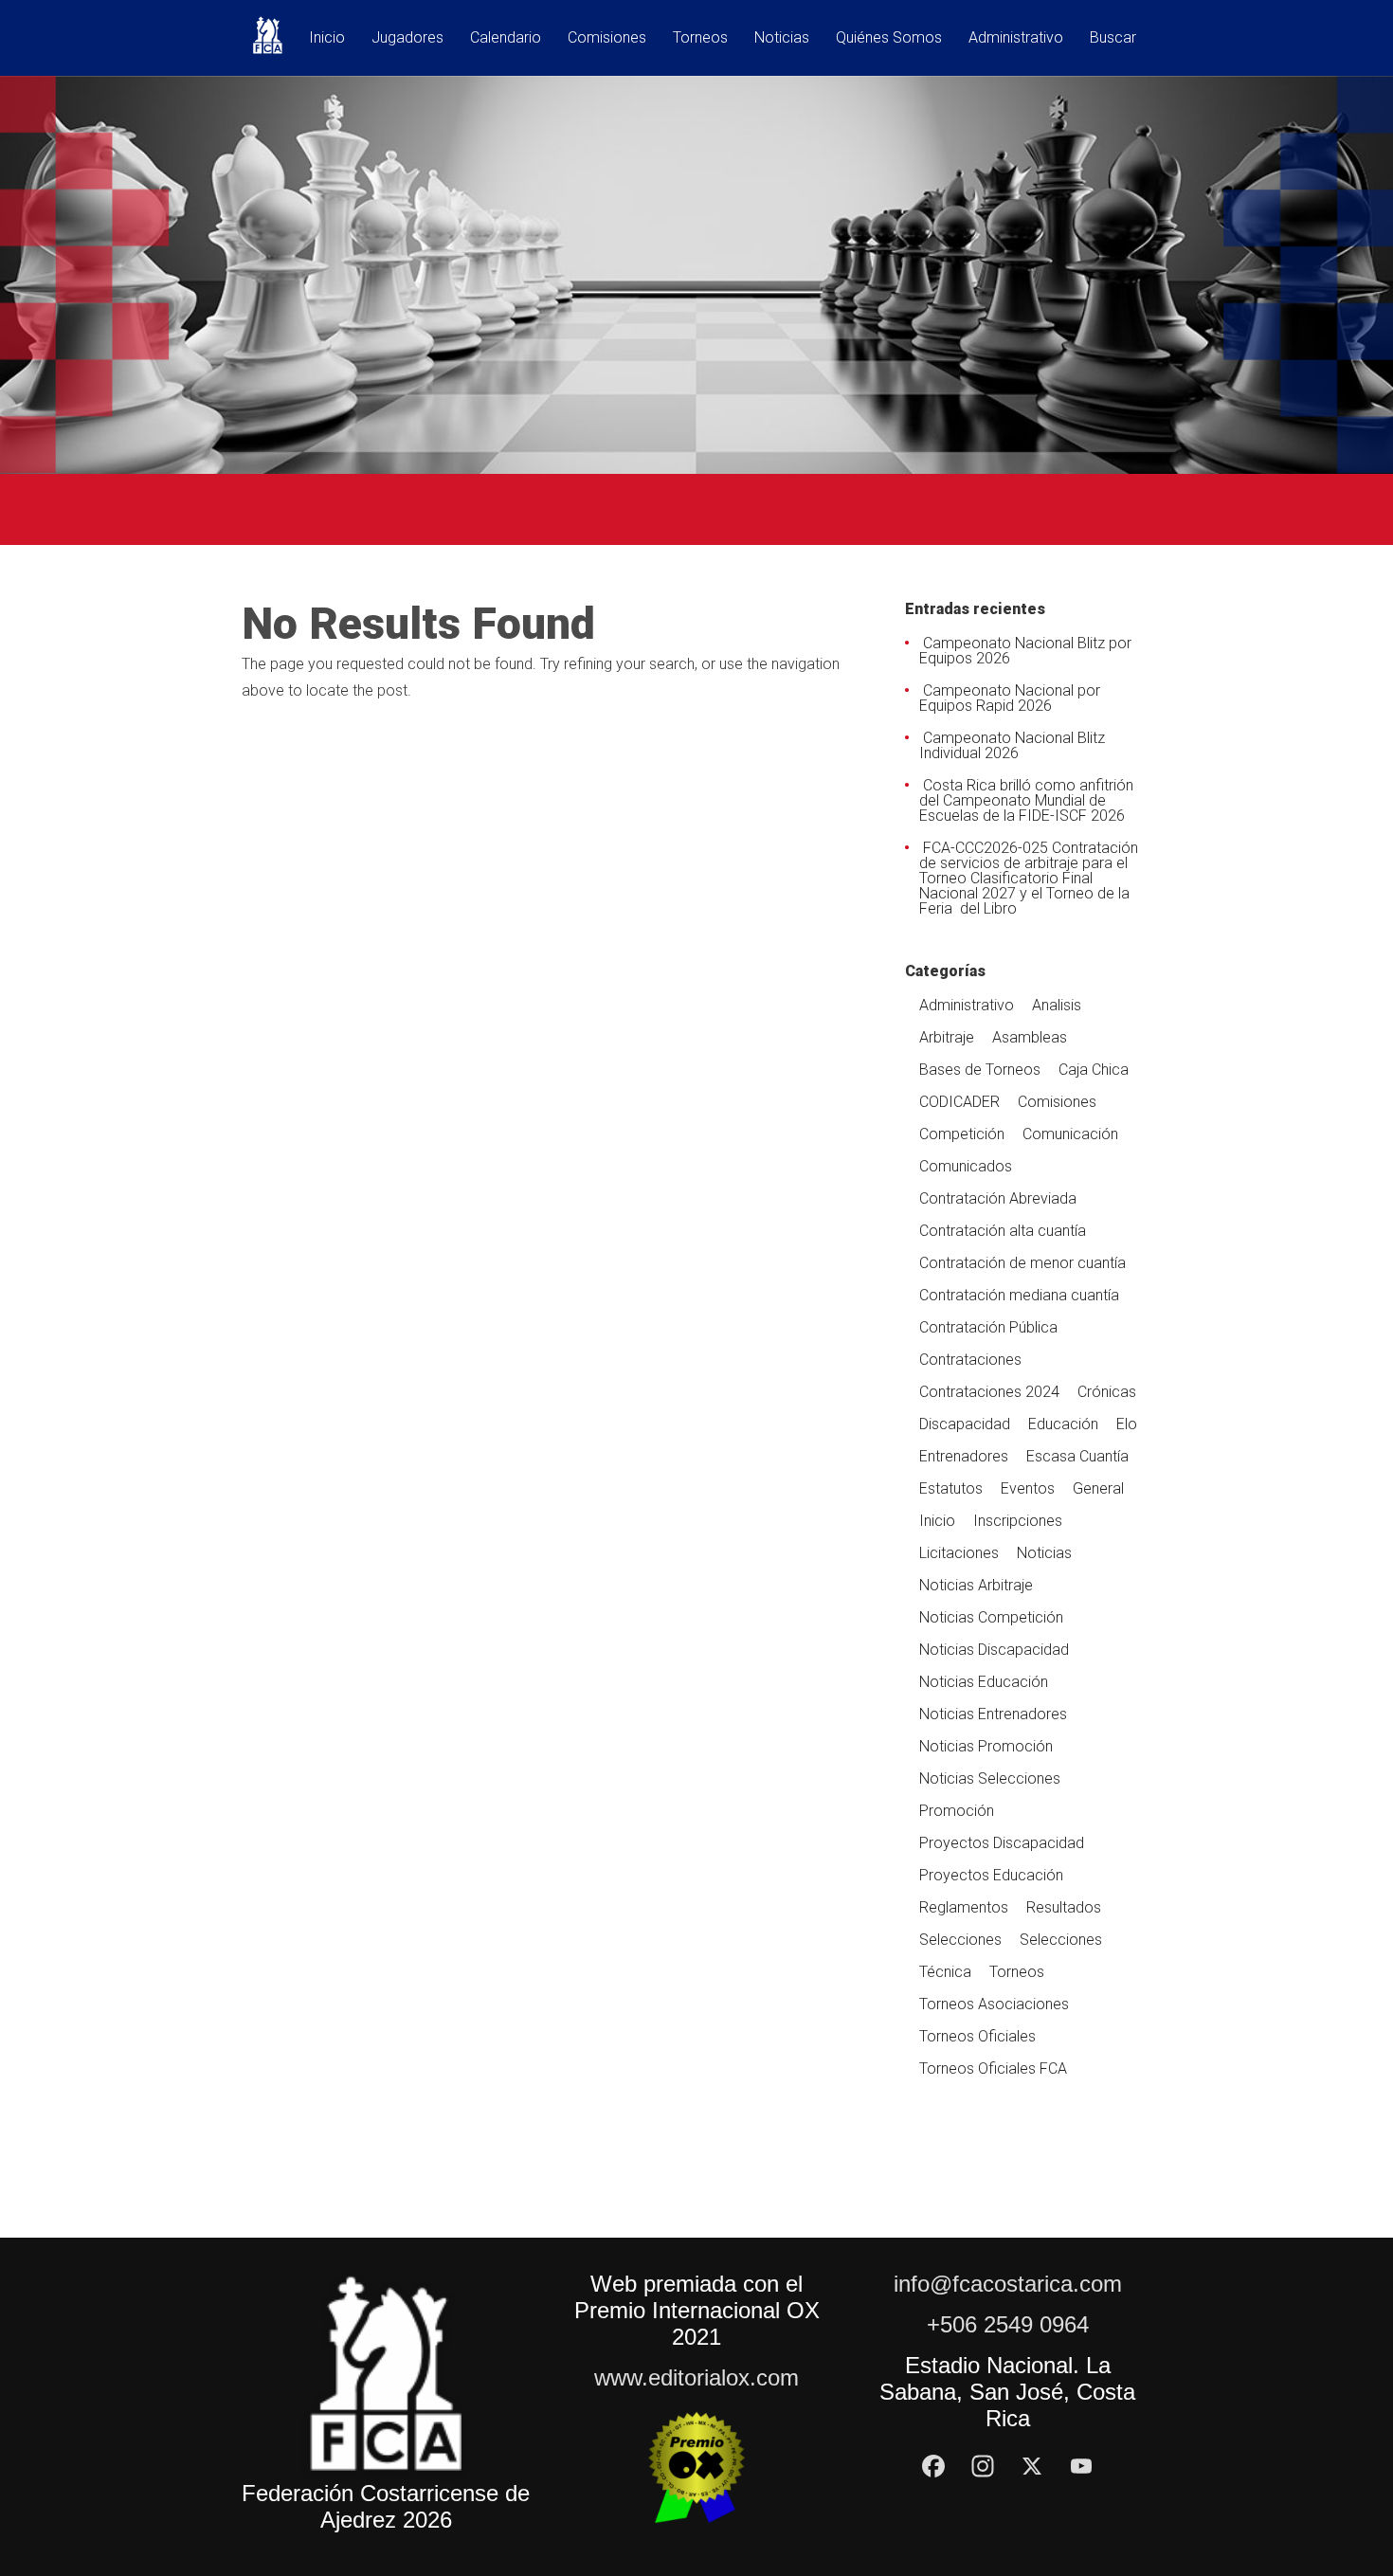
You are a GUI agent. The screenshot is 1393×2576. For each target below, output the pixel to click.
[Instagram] (983, 2466)
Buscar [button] (1113, 38)
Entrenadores (964, 1456)
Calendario (506, 38)
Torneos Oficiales (977, 2036)
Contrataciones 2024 (989, 1392)
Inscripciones (1018, 1521)
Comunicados (966, 1166)
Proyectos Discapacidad (1002, 1843)
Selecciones (960, 1940)
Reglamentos (964, 1907)
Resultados (1064, 1907)
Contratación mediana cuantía (1019, 1295)
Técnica (945, 1972)
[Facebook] (933, 2466)
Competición (962, 1134)
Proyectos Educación (991, 1875)
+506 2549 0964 (1008, 2324)
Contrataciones (970, 1360)
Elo (1127, 1424)
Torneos (700, 38)
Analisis (1057, 1005)
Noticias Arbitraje (976, 1585)
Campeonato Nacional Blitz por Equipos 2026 (1025, 651)
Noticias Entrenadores (993, 1714)
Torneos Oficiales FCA (993, 2068)
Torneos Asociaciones (994, 2004)
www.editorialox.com (696, 2377)
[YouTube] (1081, 2466)
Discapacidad (965, 1424)
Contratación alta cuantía (1003, 1231)
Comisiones (607, 38)
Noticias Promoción (986, 1746)
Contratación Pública (988, 1327)
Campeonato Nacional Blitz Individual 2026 (1012, 745)
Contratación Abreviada (998, 1198)
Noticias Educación (984, 1682)
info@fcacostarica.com (1008, 2284)
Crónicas (1107, 1392)
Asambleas (1030, 1037)
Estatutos (951, 1488)
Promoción (957, 1811)
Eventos (1028, 1488)
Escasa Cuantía (1077, 1456)
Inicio (327, 38)
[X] (1032, 2466)
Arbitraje (947, 1037)
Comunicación (1070, 1134)
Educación (1063, 1424)
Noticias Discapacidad (994, 1650)
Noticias (782, 38)
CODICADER (959, 1102)
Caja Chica (1094, 1070)
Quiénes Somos (889, 38)
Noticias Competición (991, 1617)
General (1098, 1488)
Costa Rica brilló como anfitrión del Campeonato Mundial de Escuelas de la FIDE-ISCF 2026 (1026, 800)
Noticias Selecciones (990, 1778)
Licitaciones (959, 1553)
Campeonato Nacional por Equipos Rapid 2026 (1010, 698)
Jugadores (407, 38)
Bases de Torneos (980, 1070)
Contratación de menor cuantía (1022, 1263)
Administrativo (1016, 38)
